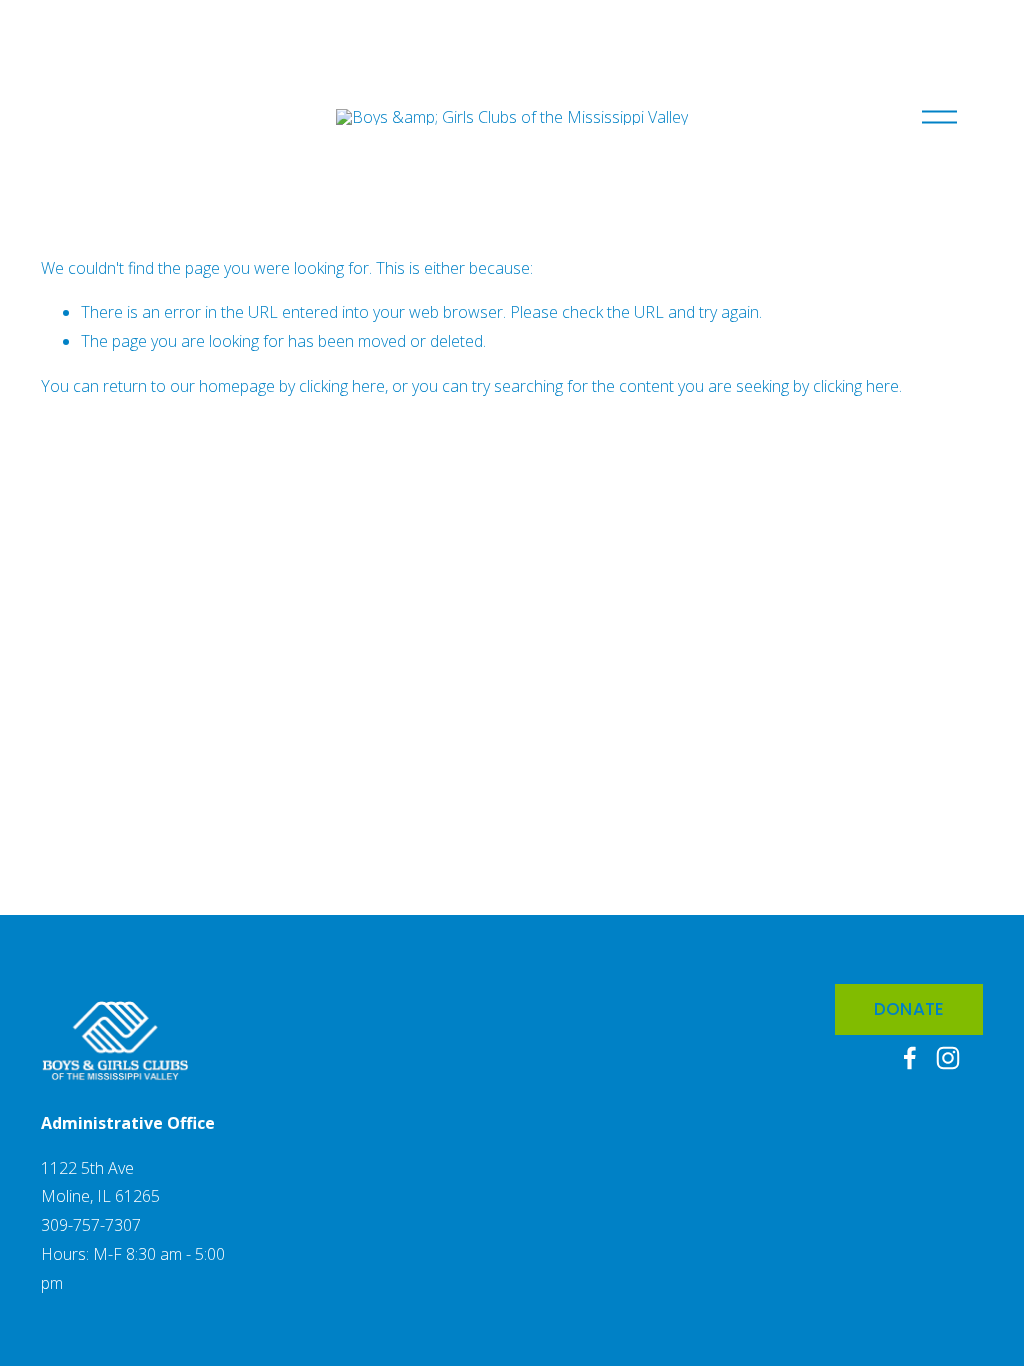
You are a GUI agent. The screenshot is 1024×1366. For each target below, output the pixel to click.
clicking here (342, 386)
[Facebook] (910, 1058)
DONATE (909, 1009)
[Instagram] (948, 1058)
